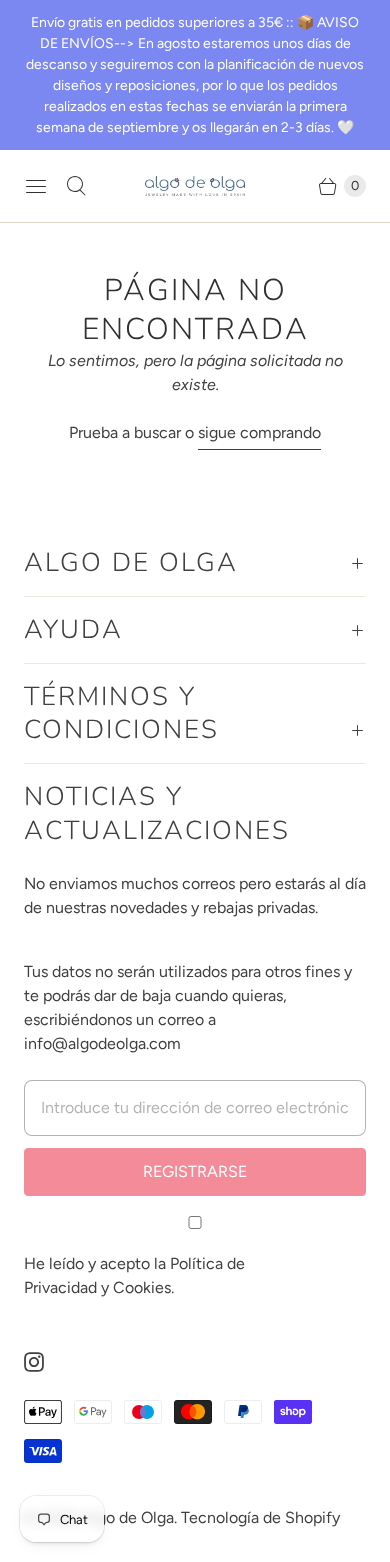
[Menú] (36, 186)
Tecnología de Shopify (260, 1517)
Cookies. (143, 1287)
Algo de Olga (128, 1517)
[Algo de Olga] (195, 186)
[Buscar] (76, 186)
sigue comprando (259, 432)
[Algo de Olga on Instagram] (46, 1362)
